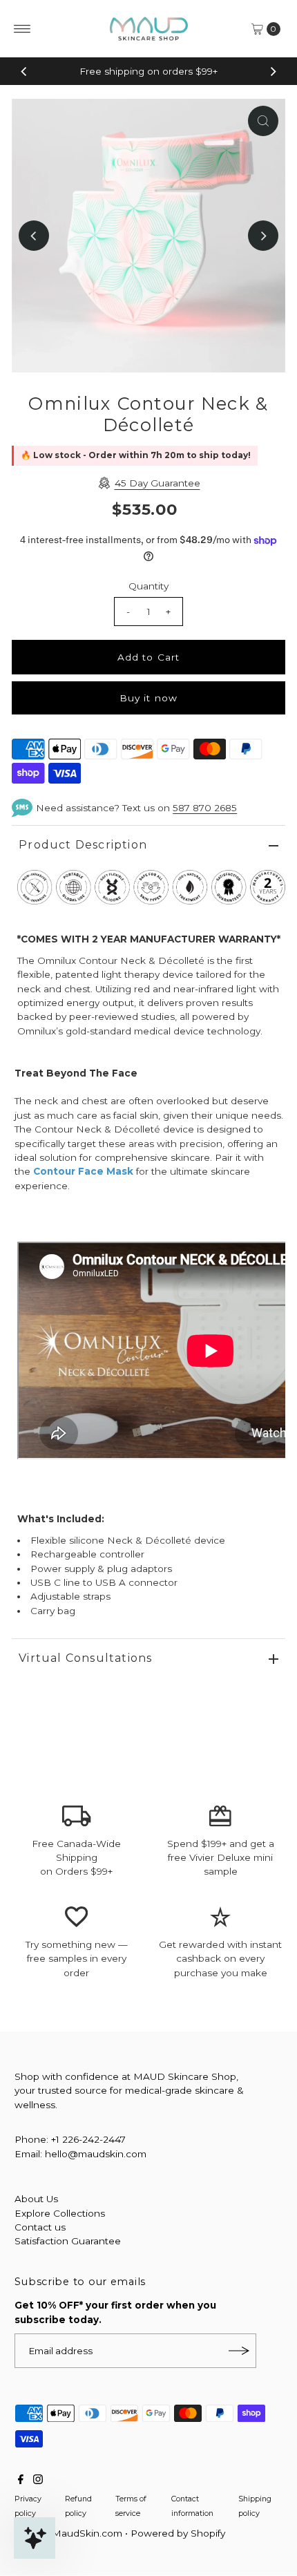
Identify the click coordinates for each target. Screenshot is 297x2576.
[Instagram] (38, 2481)
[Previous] (24, 71)
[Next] (273, 71)
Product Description (83, 845)
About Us (36, 2199)
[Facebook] (21, 2481)
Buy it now (148, 698)
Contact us (40, 2227)
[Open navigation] (22, 29)
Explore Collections (60, 2213)
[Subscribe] (239, 2351)
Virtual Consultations (85, 1658)
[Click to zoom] (263, 121)
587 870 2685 (205, 808)
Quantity (148, 586)
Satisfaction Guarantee (68, 2241)
